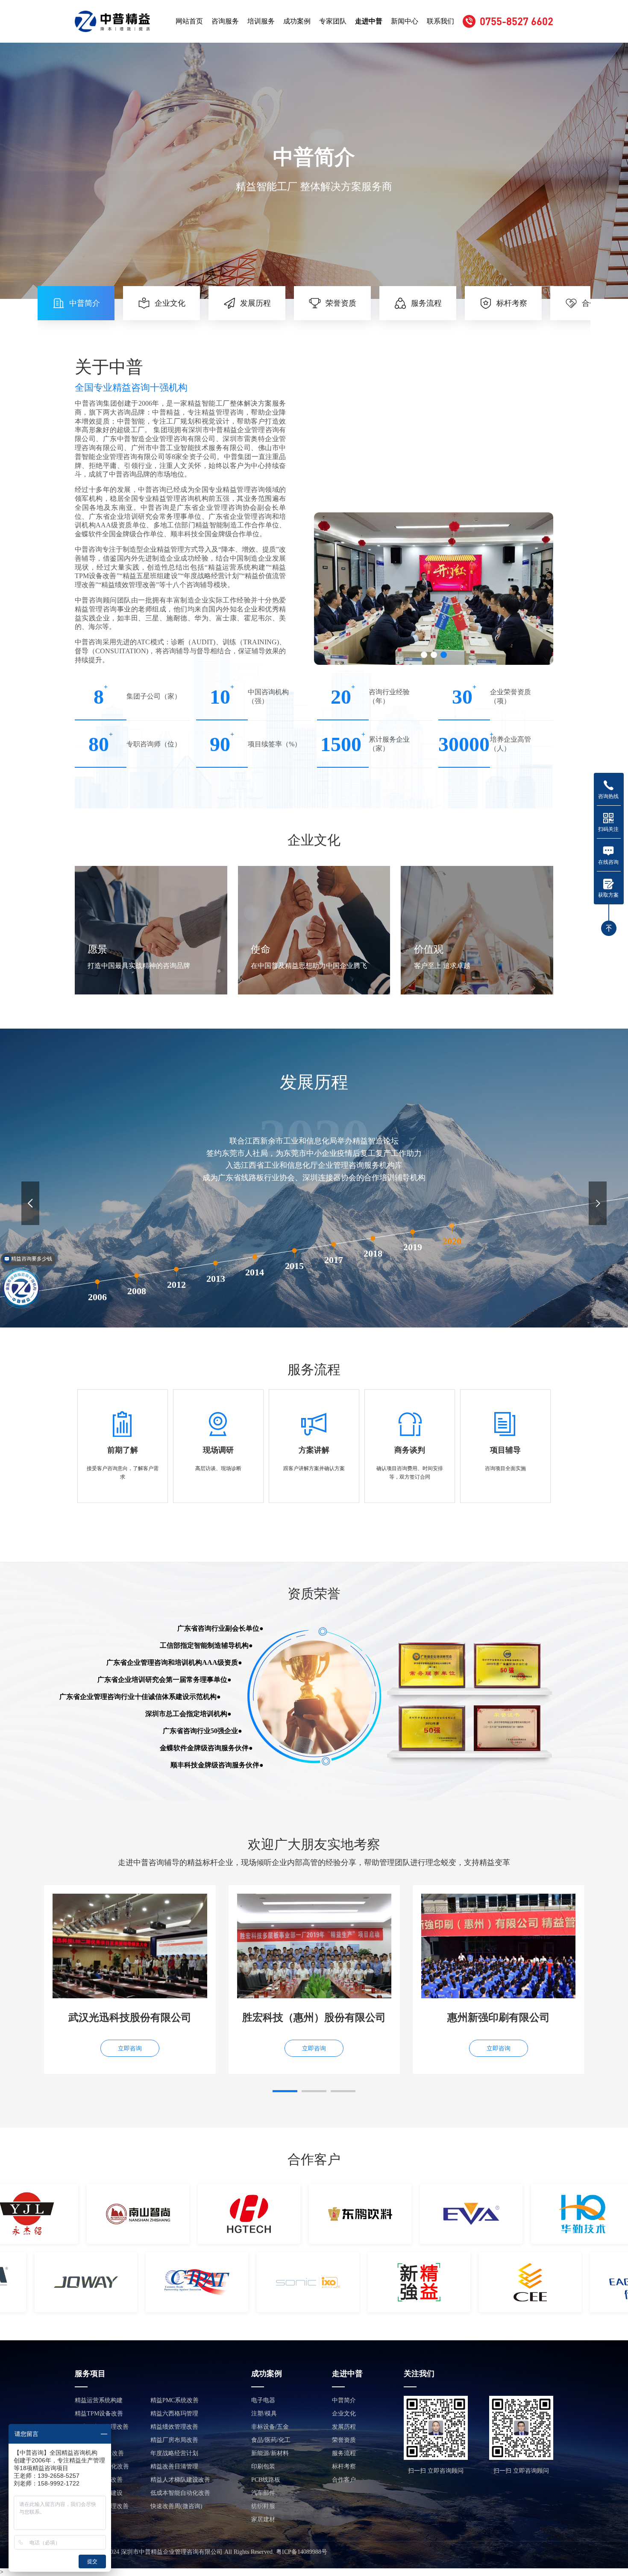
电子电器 (263, 2400)
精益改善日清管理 (174, 2466)
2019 (412, 1247)
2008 (137, 1291)
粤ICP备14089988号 (302, 2552)
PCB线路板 (266, 2480)
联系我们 (440, 21)
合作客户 (344, 2480)
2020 (452, 1241)
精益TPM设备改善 (99, 2414)
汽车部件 (263, 2493)
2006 (97, 1297)
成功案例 (297, 21)
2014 (255, 1272)
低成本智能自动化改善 (180, 2493)
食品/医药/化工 (271, 2440)
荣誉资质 (344, 2440)
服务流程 (344, 2453)
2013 (216, 1278)
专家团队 (333, 21)
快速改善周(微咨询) (176, 2506)
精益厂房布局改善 (174, 2440)
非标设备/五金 (270, 2427)
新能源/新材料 (270, 2453)
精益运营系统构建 (99, 2400)
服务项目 (90, 2374)
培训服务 (261, 21)
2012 (176, 1285)
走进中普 (369, 21)
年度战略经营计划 (174, 2453)
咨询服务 (225, 21)
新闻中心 (405, 21)
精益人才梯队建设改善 (180, 2480)
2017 (334, 1260)
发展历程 (344, 2427)
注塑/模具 (264, 2414)
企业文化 (344, 2414)
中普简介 (344, 2400)
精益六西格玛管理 (174, 2414)
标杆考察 (344, 2466)
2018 (373, 1254)
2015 (294, 1266)
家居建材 (263, 2519)
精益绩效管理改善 (174, 2427)
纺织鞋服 (263, 2506)
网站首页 (189, 21)
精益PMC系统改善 (175, 2400)
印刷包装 (263, 2466)
